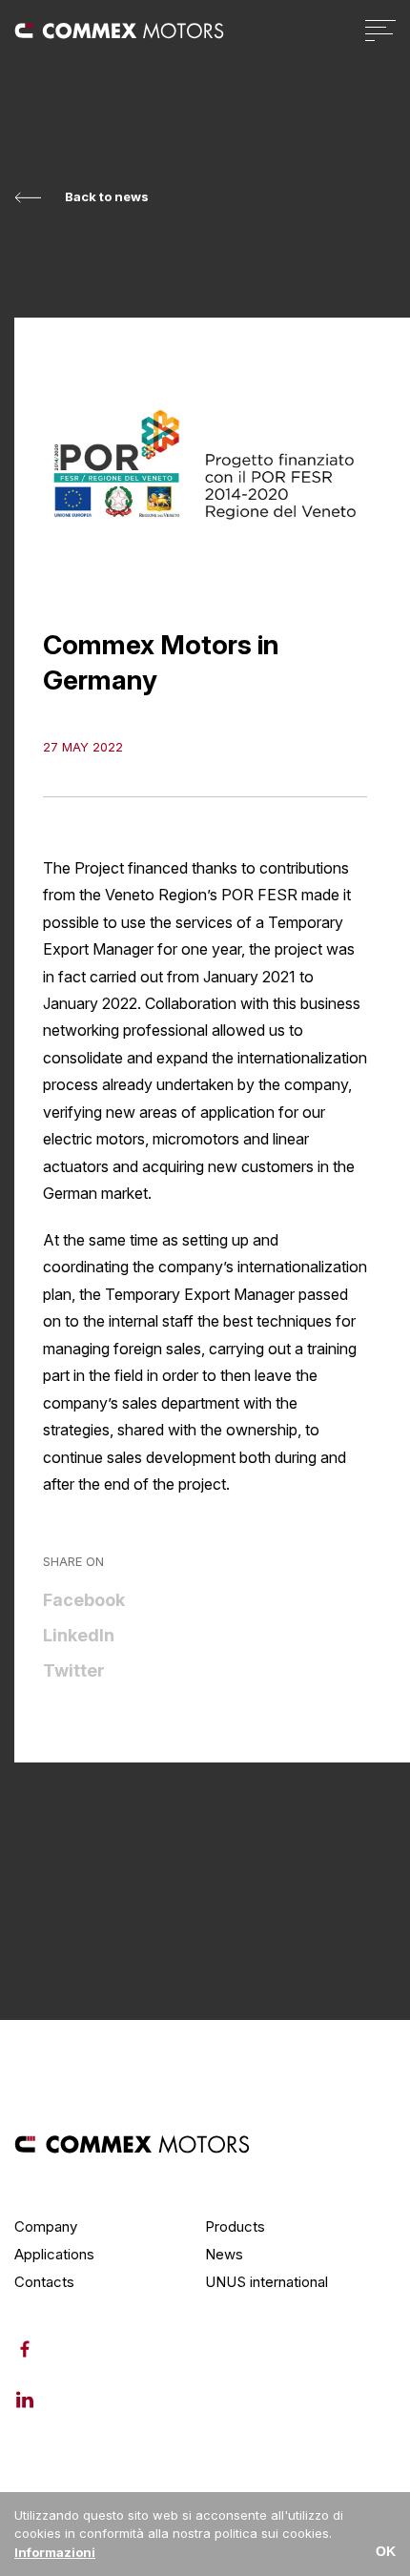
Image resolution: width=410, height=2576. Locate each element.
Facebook (84, 1600)
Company (46, 2226)
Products (235, 2226)
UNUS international (266, 2282)
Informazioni (55, 2552)
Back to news (107, 197)
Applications (54, 2254)
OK (386, 2551)
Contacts (44, 2282)
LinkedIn (79, 1635)
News (224, 2254)
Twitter (74, 1670)
